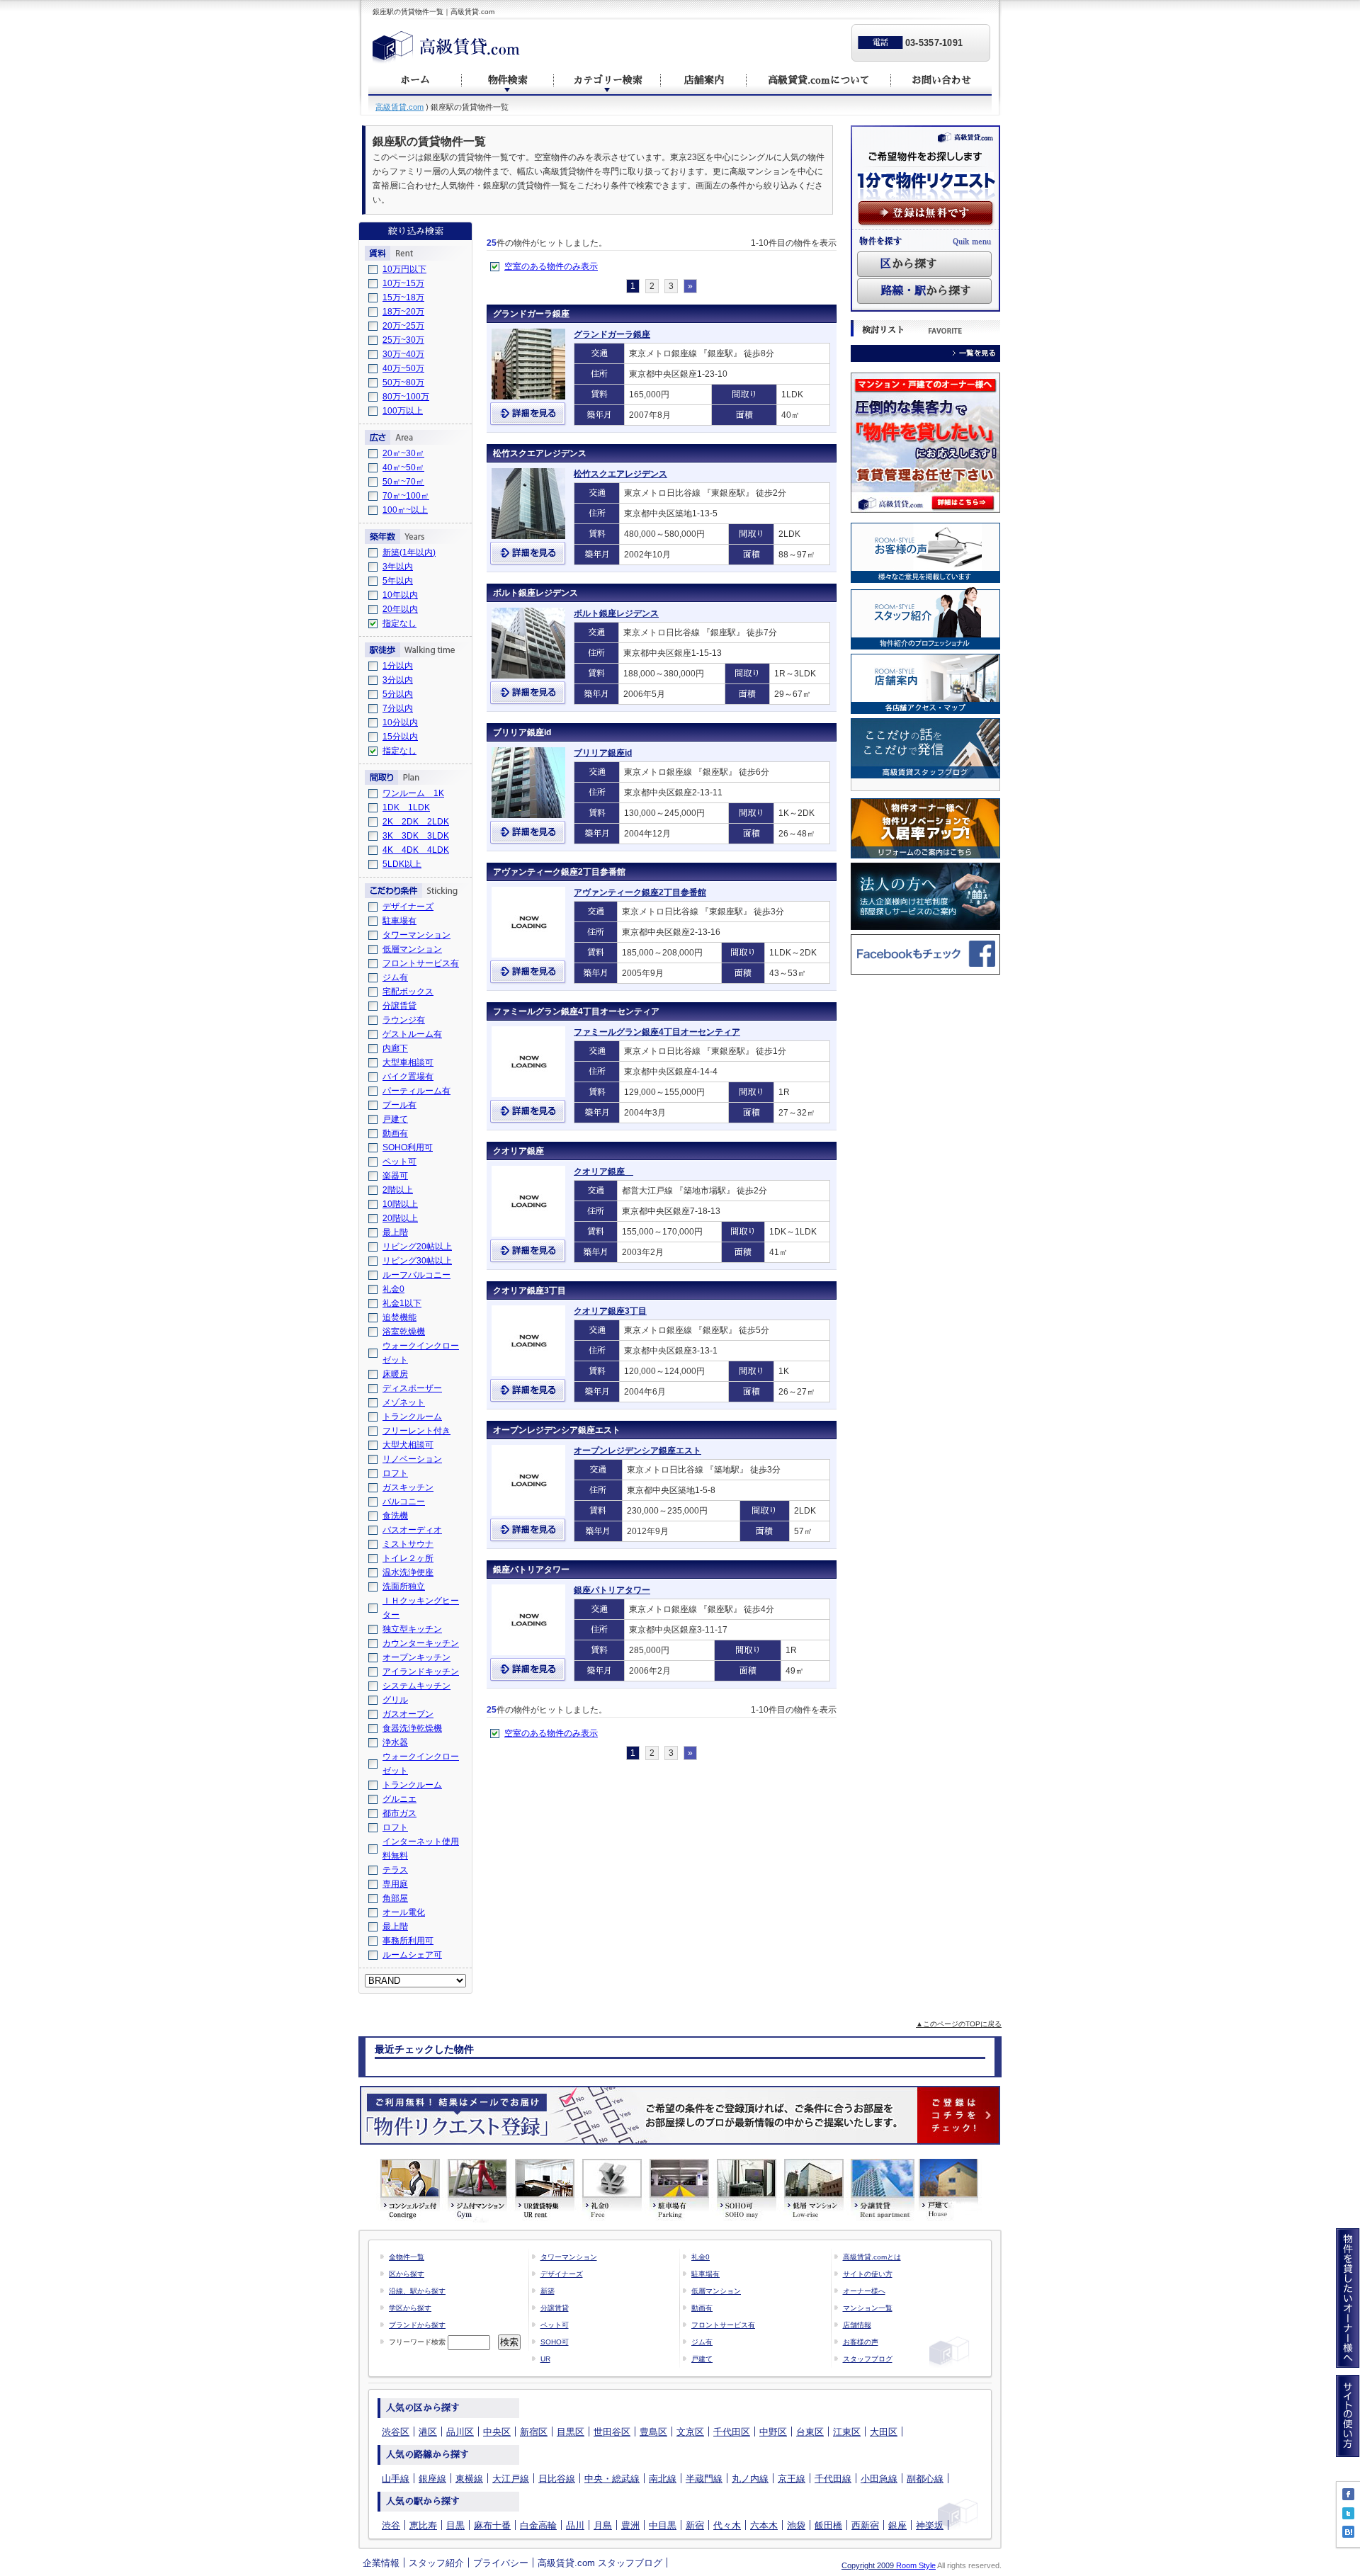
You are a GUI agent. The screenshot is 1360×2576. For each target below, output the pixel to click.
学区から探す (410, 2308)
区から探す (407, 2274)
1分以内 (398, 666)
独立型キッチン (412, 1629)
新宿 (695, 2525)
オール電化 (404, 1912)
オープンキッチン (416, 1657)
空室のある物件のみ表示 (551, 266)
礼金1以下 (402, 1303)
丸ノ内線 (750, 2479)
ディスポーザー (412, 1388)
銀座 (897, 2525)
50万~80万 (403, 382)
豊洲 (630, 2525)
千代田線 (833, 2479)
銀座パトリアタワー (531, 1570)
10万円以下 (404, 269)
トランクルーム (412, 1417)
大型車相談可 (408, 1062)
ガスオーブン (408, 1714)
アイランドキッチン (421, 1672)
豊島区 (653, 2432)
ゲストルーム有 (412, 1034)
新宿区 (534, 2432)
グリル (395, 1700)
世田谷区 (612, 2432)
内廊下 (395, 1048)
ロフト (395, 1473)
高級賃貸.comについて (819, 80)
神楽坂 (930, 2525)
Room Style (916, 2565)
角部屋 (395, 1898)
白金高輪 (538, 2525)
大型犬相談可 (408, 1445)
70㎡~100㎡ (406, 496)
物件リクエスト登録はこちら (680, 2115)
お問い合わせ (941, 80)
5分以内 (398, 694)
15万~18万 (403, 297)
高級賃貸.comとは (872, 2257)
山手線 (396, 2479)
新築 (548, 2291)
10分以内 (400, 722)
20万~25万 (403, 326)
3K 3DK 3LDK (416, 836)
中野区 (773, 2432)
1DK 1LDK (406, 807)
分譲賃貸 (399, 1006)
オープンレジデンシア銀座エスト (557, 1430)
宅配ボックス (408, 992)
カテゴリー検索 (608, 80)
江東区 (847, 2432)
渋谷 (391, 2525)
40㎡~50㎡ (403, 467)
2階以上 (398, 1190)
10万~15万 (403, 283)
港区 (428, 2432)
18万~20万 (403, 312)
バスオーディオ (412, 1530)
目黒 (455, 2525)
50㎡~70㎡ (403, 482)
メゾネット (404, 1402)
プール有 (399, 1105)
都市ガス (399, 1813)
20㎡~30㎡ (403, 453)
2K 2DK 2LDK (416, 822)
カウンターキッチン (421, 1643)
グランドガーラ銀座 (531, 314)
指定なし (399, 623)
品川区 (460, 2432)
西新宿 (865, 2525)
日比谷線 (557, 2479)
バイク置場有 (408, 1077)
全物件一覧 (407, 2257)
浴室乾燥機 (404, 1332)
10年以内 (400, 595)
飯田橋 (828, 2525)
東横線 (469, 2479)
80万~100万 (406, 397)
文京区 (690, 2432)
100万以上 (403, 411)
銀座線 (432, 2479)
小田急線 (879, 2479)
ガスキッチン (408, 1487)
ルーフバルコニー (416, 1275)
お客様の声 (861, 2342)
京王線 (792, 2479)
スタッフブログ (868, 2359)
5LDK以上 (402, 864)
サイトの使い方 (868, 2274)
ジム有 (395, 977)
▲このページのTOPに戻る (959, 2024)
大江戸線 (511, 2479)
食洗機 (395, 1516)
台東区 (810, 2432)
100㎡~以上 (405, 510)
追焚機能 (399, 1317)
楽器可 (395, 1176)
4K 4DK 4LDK (416, 850)
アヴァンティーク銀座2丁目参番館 (559, 872)
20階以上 (400, 1218)
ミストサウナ (408, 1544)
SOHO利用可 (408, 1147)
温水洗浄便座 (408, 1572)
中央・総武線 (612, 2479)
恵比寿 (423, 2525)
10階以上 (400, 1204)
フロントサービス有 (421, 963)
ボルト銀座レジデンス (535, 593)
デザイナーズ (408, 907)
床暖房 (395, 1374)
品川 (575, 2525)
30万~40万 (403, 354)
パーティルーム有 (416, 1091)
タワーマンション (416, 935)
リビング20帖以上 (417, 1247)
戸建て (395, 1119)
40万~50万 (403, 368)
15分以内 (400, 737)
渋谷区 (396, 2432)
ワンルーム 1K (413, 793)
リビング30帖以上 (417, 1261)
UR (545, 2359)
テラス (395, 1870)
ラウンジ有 (404, 1020)
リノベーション (412, 1459)
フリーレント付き (416, 1431)
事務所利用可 (408, 1941)
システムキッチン (416, 1686)
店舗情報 (857, 2325)
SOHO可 (555, 2342)
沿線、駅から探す (417, 2291)
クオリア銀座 (523, 1151)
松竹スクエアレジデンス (540, 453)
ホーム (415, 80)
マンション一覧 (868, 2308)
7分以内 (398, 708)
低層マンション (412, 949)
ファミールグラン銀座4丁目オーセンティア (576, 1011)
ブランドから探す (417, 2325)
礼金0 (393, 1289)
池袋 (796, 2525)
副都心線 (925, 2479)
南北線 (663, 2479)
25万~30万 (403, 340)
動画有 (395, 1133)
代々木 (727, 2525)
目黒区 (571, 2432)
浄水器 (395, 1742)
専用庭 (395, 1884)
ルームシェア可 (412, 1955)
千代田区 (732, 2432)
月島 (603, 2525)
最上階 (395, 1232)
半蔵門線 (704, 2479)
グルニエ (399, 1799)
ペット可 (399, 1162)
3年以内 (398, 567)
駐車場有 (399, 921)
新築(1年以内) (409, 552)
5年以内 (398, 581)
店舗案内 (704, 80)
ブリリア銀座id (522, 732)
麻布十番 (492, 2525)
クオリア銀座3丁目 (529, 1290)
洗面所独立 (404, 1587)
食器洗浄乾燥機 (412, 1728)
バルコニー (404, 1502)
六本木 (764, 2525)
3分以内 (398, 680)
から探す (909, 264)
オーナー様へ (864, 2291)
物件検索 (508, 80)
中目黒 (663, 2525)
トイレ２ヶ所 (408, 1558)
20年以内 (400, 609)
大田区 (884, 2432)
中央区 (497, 2432)
